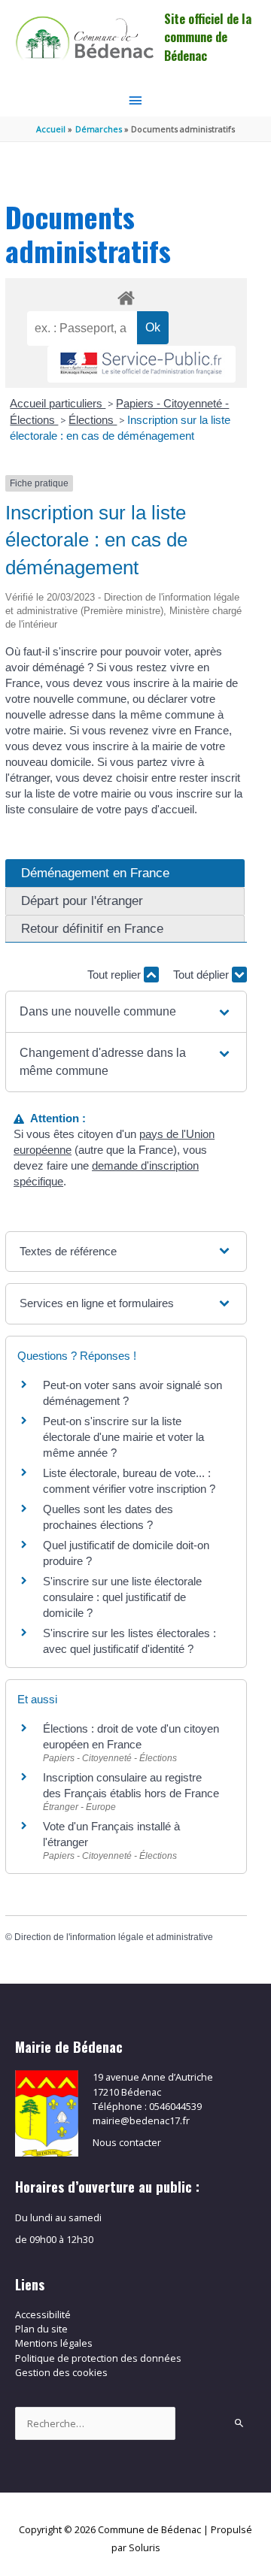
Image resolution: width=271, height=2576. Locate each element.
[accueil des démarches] (126, 295)
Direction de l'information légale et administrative (114, 1937)
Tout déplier (202, 975)
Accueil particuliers (58, 403)
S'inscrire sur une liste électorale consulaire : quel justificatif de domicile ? (122, 1597)
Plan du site (41, 2329)
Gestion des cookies (61, 2372)
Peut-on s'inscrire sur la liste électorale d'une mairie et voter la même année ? (123, 1437)
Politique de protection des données (98, 2358)
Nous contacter (127, 2142)
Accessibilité (43, 2314)
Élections (93, 420)
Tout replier (116, 975)
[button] (126, 1012)
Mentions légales (54, 2343)
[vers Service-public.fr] (142, 364)
